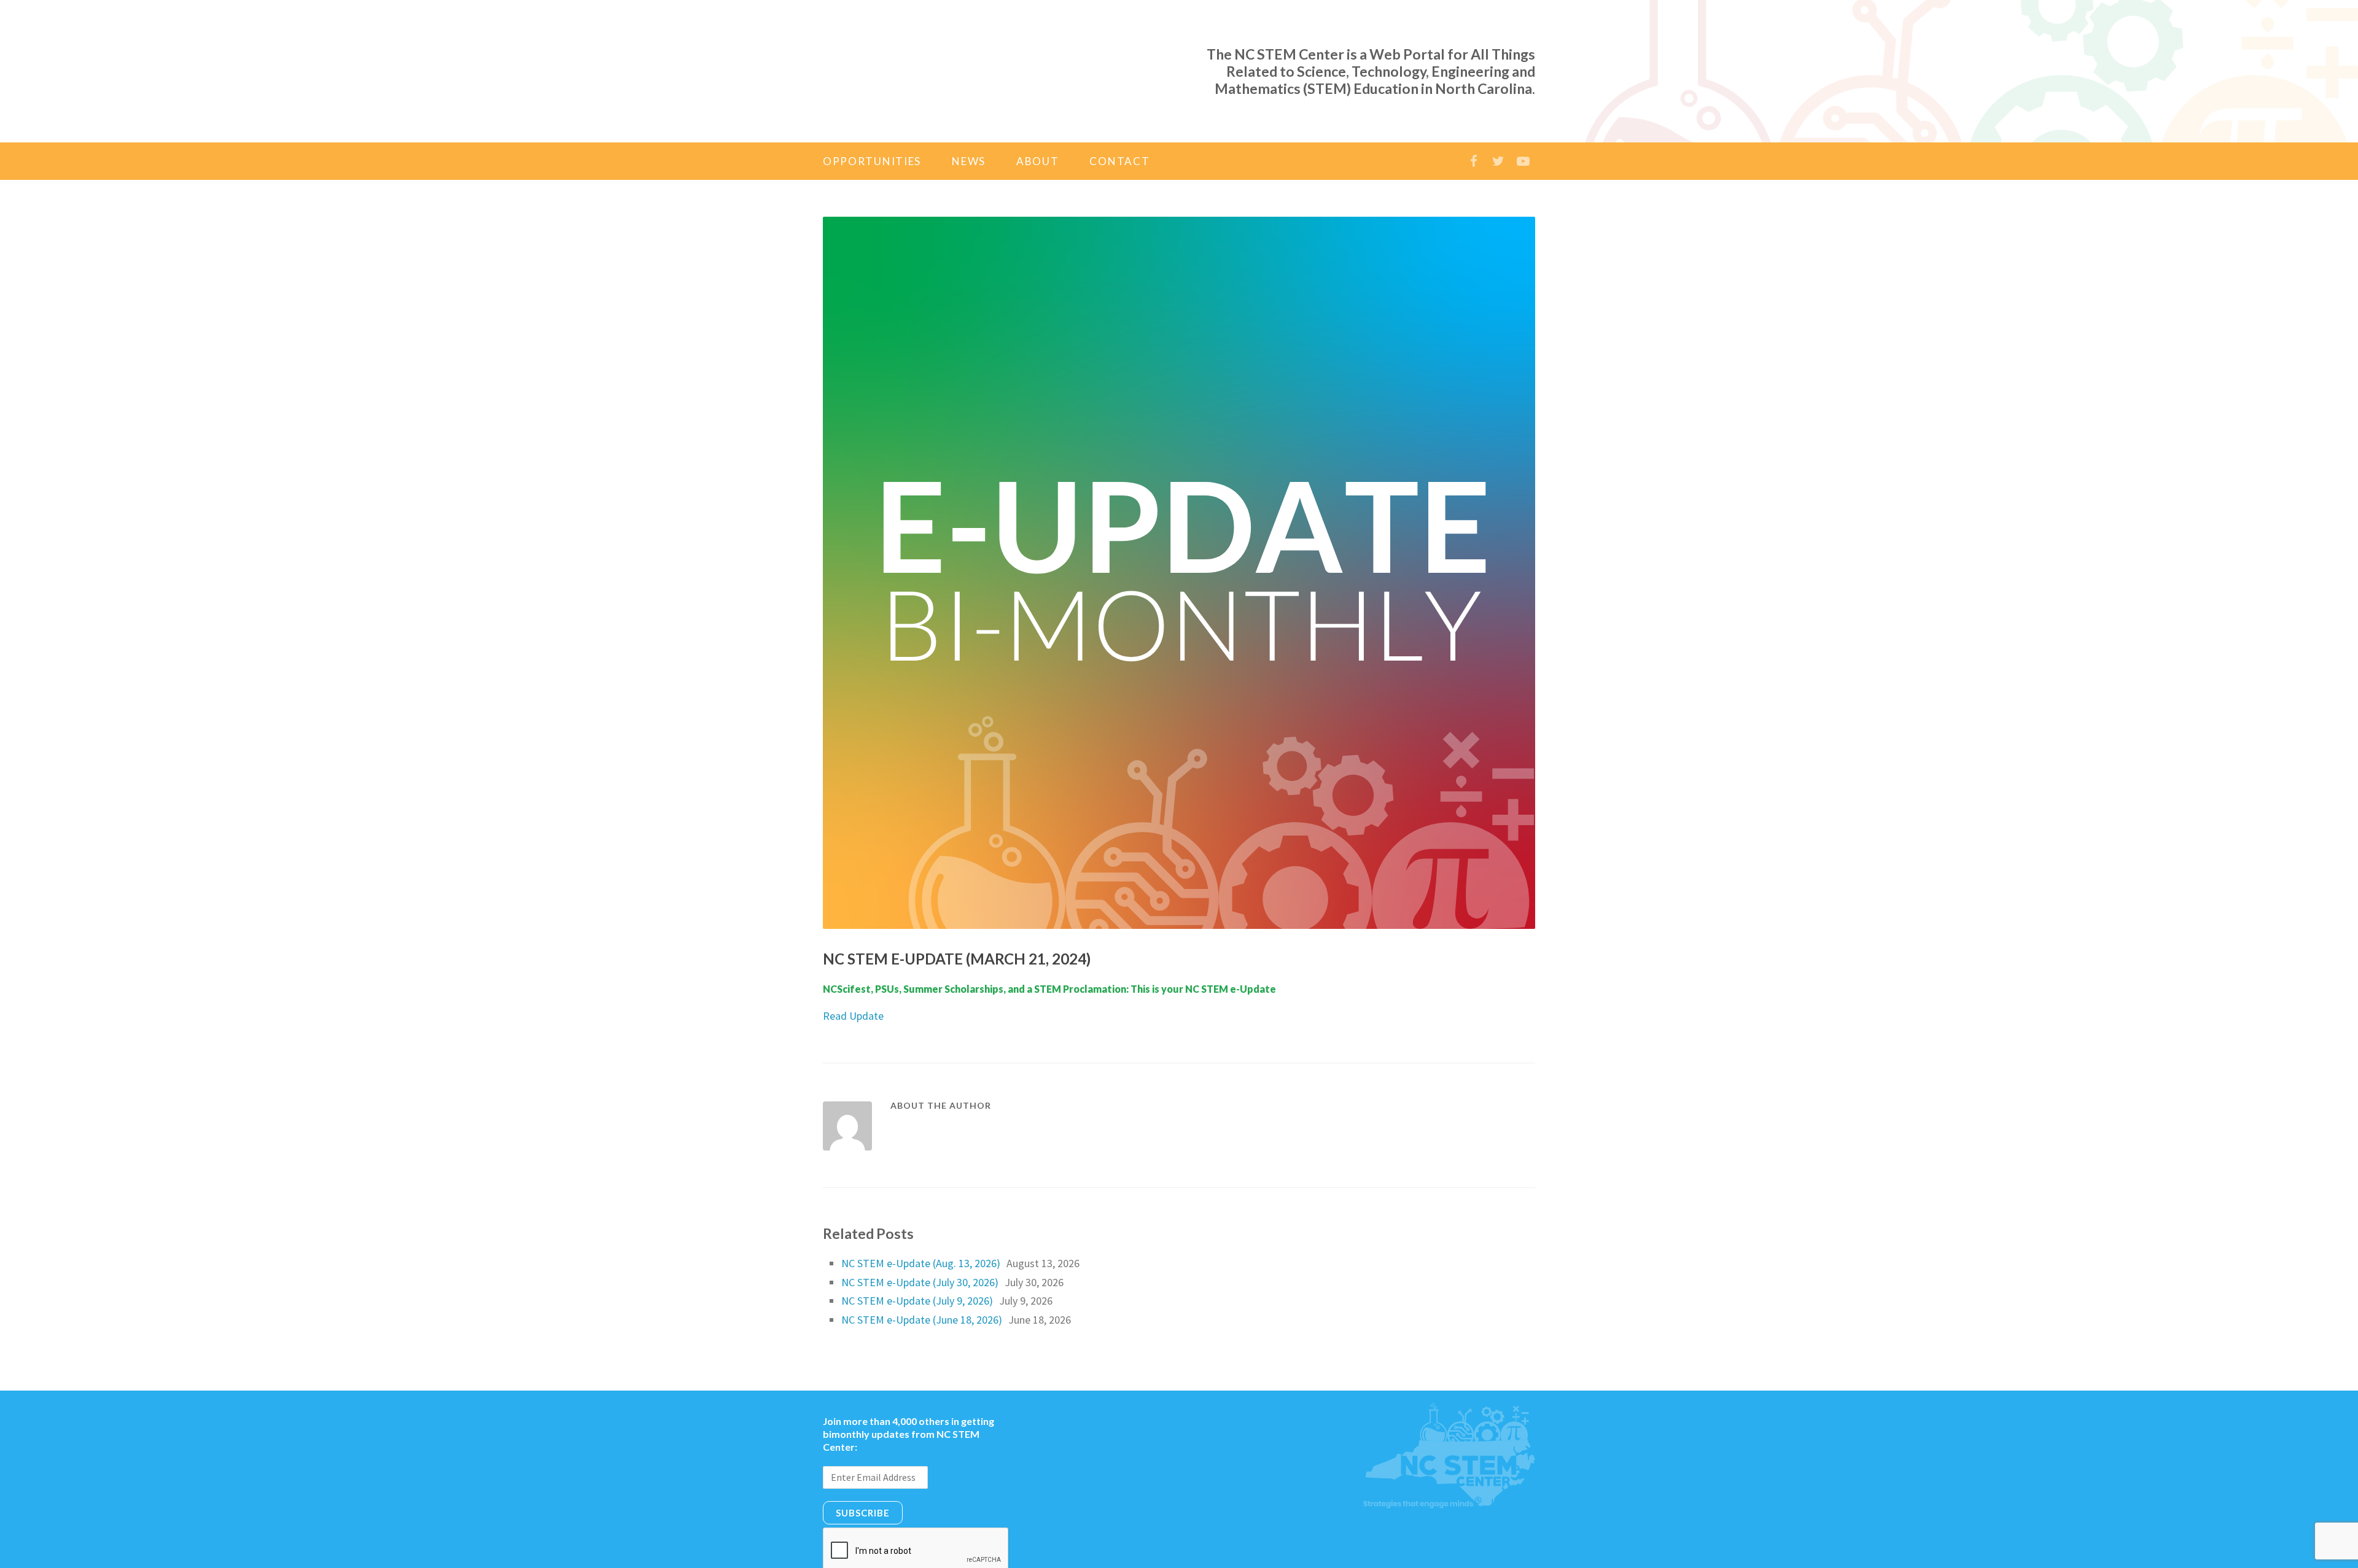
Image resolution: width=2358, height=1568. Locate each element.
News (969, 111)
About (1038, 111)
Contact (1119, 111)
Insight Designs (1286, 1553)
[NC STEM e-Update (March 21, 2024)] (1179, 523)
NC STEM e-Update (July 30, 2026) (920, 1232)
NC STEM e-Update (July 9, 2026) (917, 1251)
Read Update (853, 966)
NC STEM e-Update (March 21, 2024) (957, 909)
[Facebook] (1474, 111)
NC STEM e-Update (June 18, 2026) (922, 1270)
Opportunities (872, 111)
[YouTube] (1523, 111)
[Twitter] (1498, 111)
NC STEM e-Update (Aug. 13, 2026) (921, 1213)
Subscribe (863, 1463)
